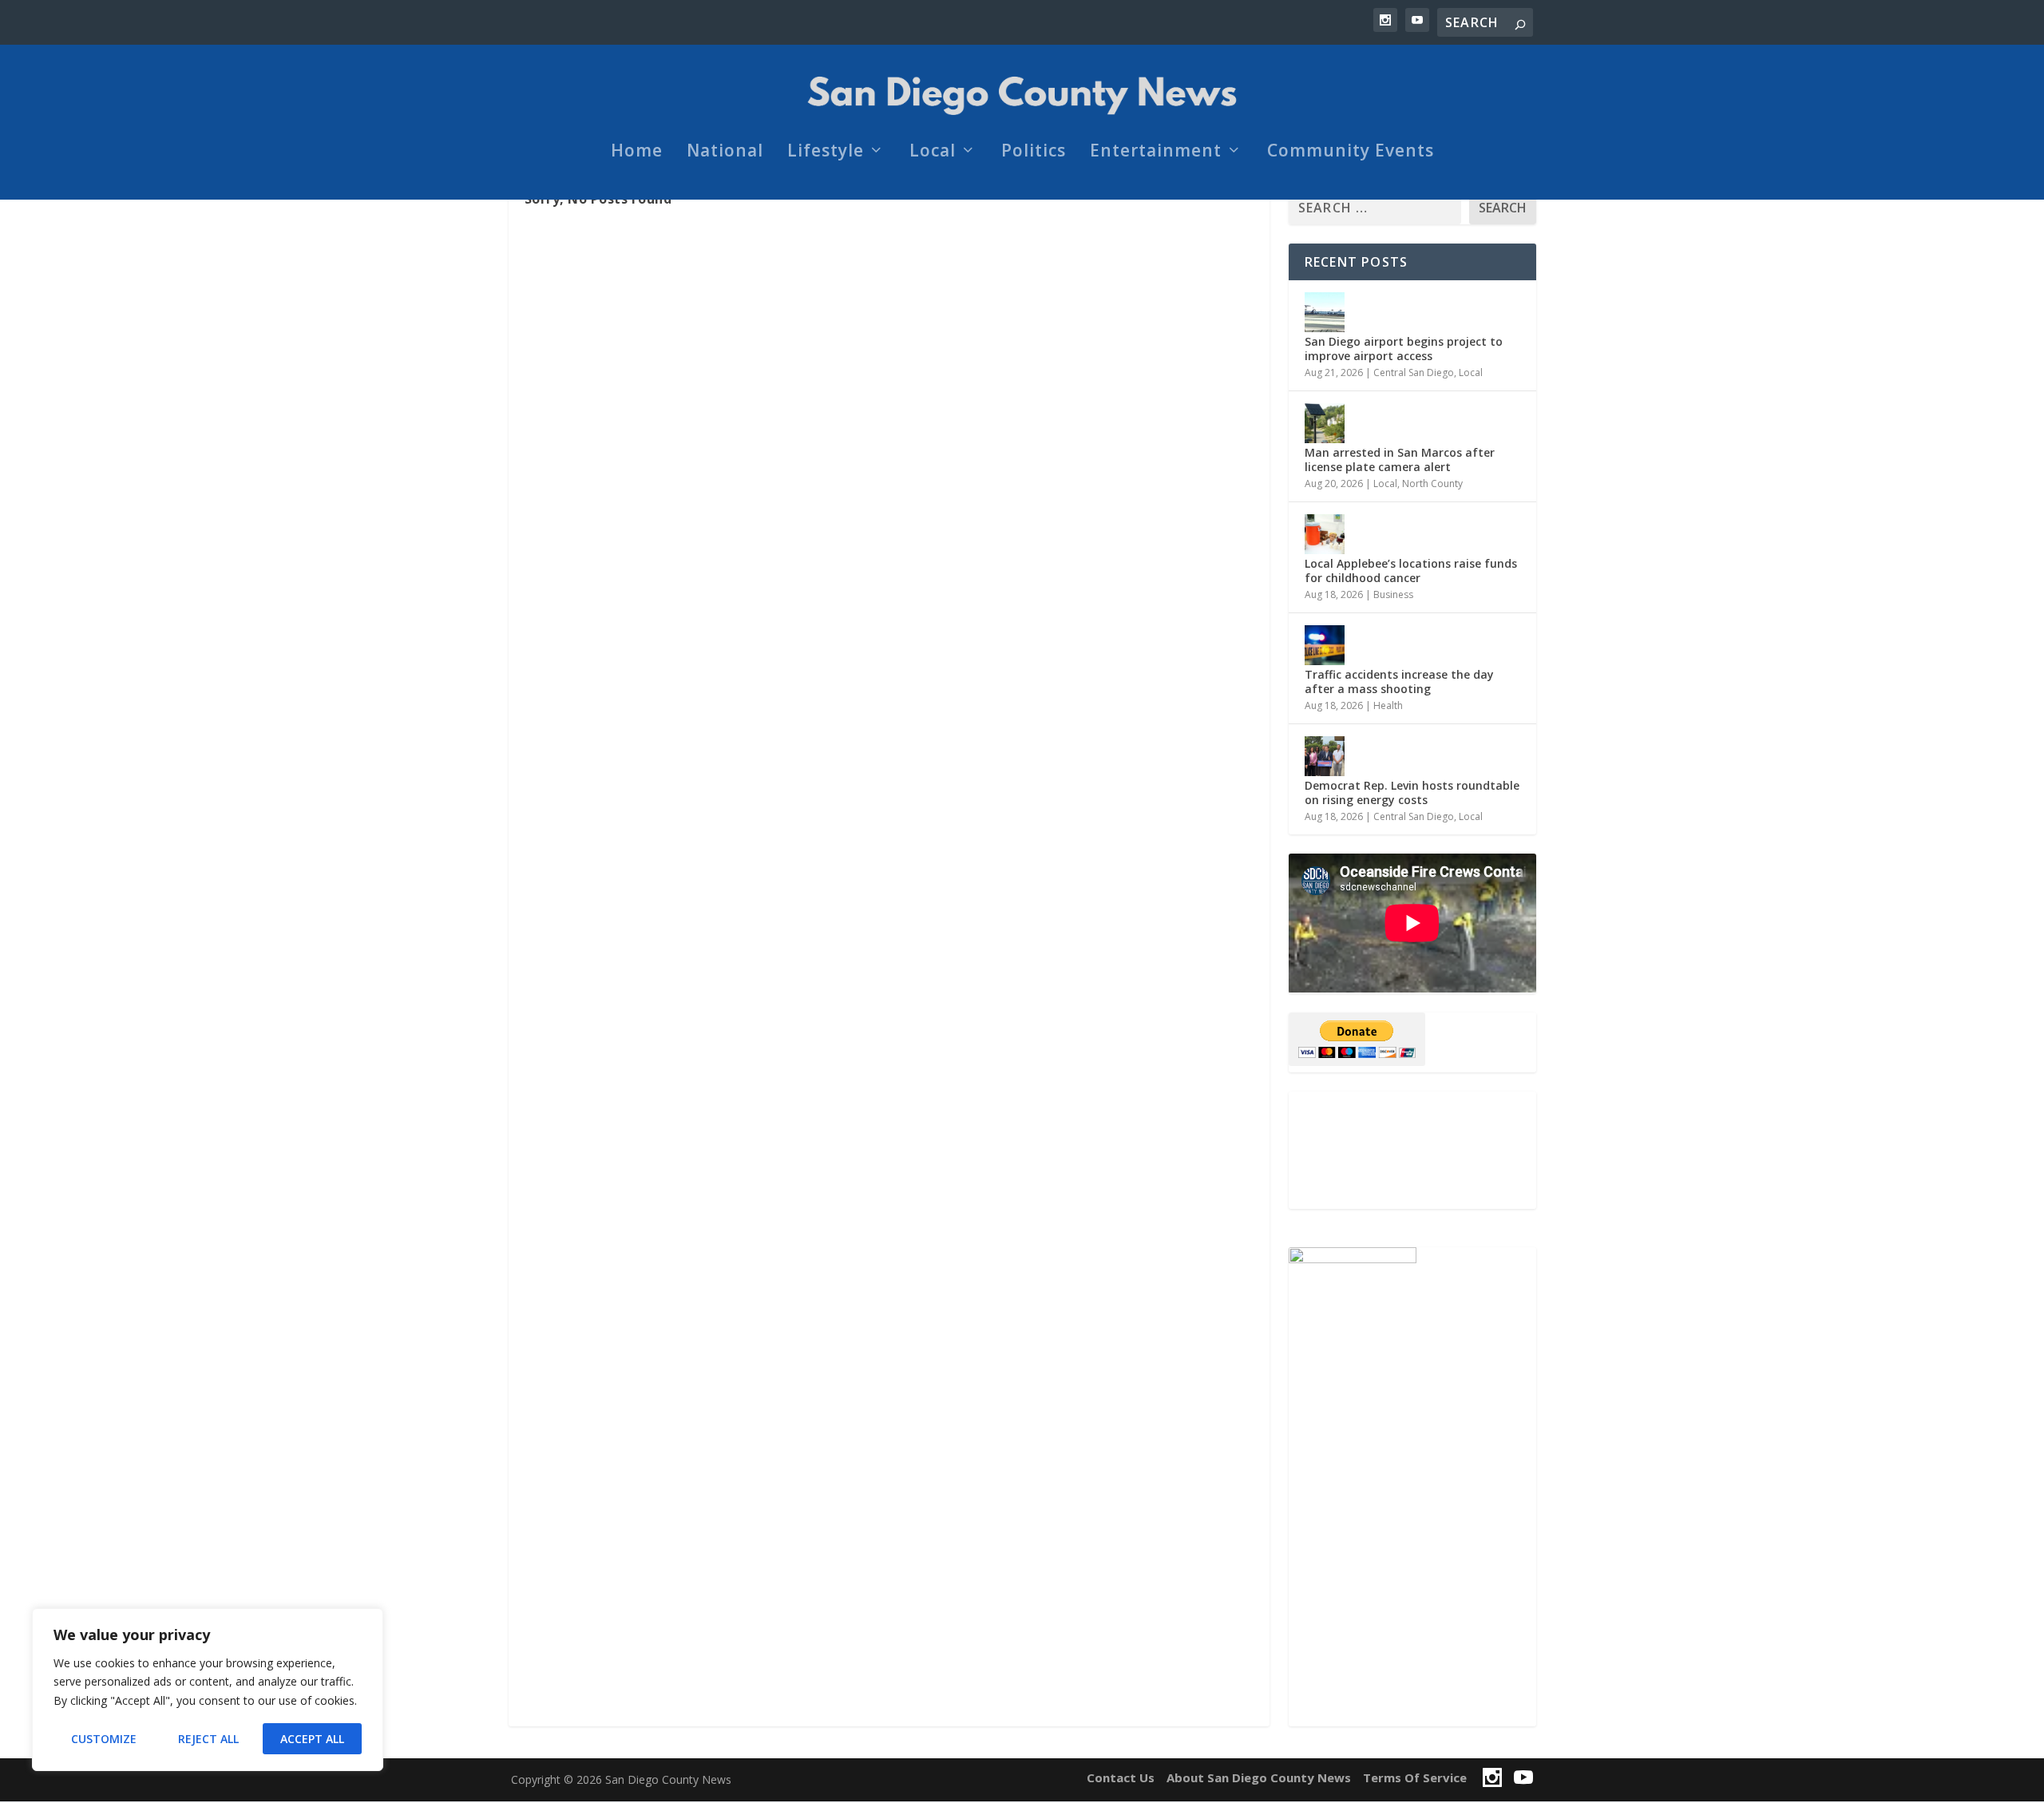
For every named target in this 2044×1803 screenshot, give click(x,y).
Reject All (208, 1739)
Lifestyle (826, 153)
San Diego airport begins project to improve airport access (1404, 349)
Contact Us (1121, 1777)
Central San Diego (1414, 372)
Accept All (312, 1739)
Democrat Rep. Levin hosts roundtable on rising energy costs (1412, 793)
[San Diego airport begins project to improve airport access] (1325, 312)
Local (933, 153)
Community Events (1351, 153)
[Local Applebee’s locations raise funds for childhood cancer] (1325, 534)
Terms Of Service (1415, 1777)
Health (1388, 705)
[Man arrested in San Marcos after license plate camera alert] (1325, 423)
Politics (1034, 153)
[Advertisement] (1412, 1150)
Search (1503, 208)
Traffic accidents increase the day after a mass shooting (1399, 682)
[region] (208, 1690)
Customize (104, 1739)
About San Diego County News (1259, 1777)
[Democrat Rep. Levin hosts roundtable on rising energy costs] (1325, 756)
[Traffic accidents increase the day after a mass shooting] (1325, 645)
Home (637, 153)
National (725, 153)
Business (1393, 594)
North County (1432, 483)
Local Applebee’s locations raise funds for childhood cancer (1411, 571)
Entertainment (1156, 153)
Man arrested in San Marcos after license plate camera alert (1400, 460)
